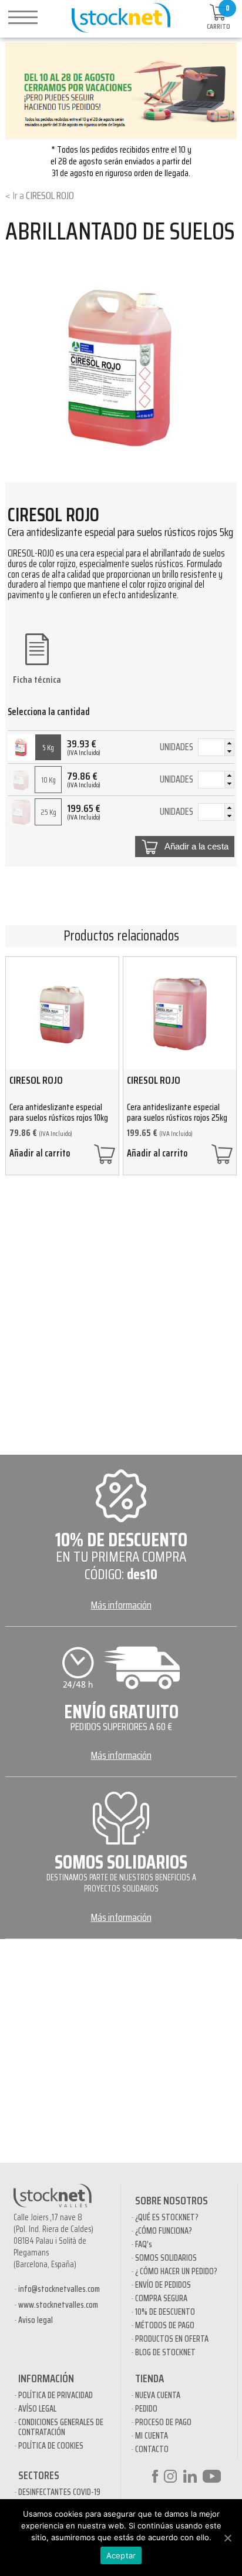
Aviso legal (36, 2320)
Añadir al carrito (40, 1155)
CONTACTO (152, 2449)
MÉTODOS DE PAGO (165, 2325)
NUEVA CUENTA (158, 2395)
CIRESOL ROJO (50, 195)
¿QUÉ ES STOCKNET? (167, 2217)
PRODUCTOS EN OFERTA (172, 2339)
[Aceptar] (227, 2538)
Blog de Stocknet (165, 2352)
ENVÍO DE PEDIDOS (163, 2285)
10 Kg (48, 780)
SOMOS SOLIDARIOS (166, 2258)
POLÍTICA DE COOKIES (51, 2446)
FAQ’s (144, 2244)
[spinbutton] (216, 748)
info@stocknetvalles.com (59, 2289)
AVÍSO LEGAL (37, 2409)
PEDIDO (146, 2409)
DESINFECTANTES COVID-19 (59, 2492)
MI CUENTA (152, 2436)
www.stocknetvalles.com (58, 2305)
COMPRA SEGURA (161, 2298)
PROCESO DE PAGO (163, 2422)
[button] (229, 743)
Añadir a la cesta (196, 847)
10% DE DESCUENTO (165, 2312)
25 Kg (48, 812)
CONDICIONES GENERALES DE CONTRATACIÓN (61, 2427)
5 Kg (48, 748)
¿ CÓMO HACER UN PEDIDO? (176, 2271)
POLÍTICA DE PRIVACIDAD (56, 2395)
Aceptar (121, 2555)
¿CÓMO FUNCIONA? (164, 2231)
